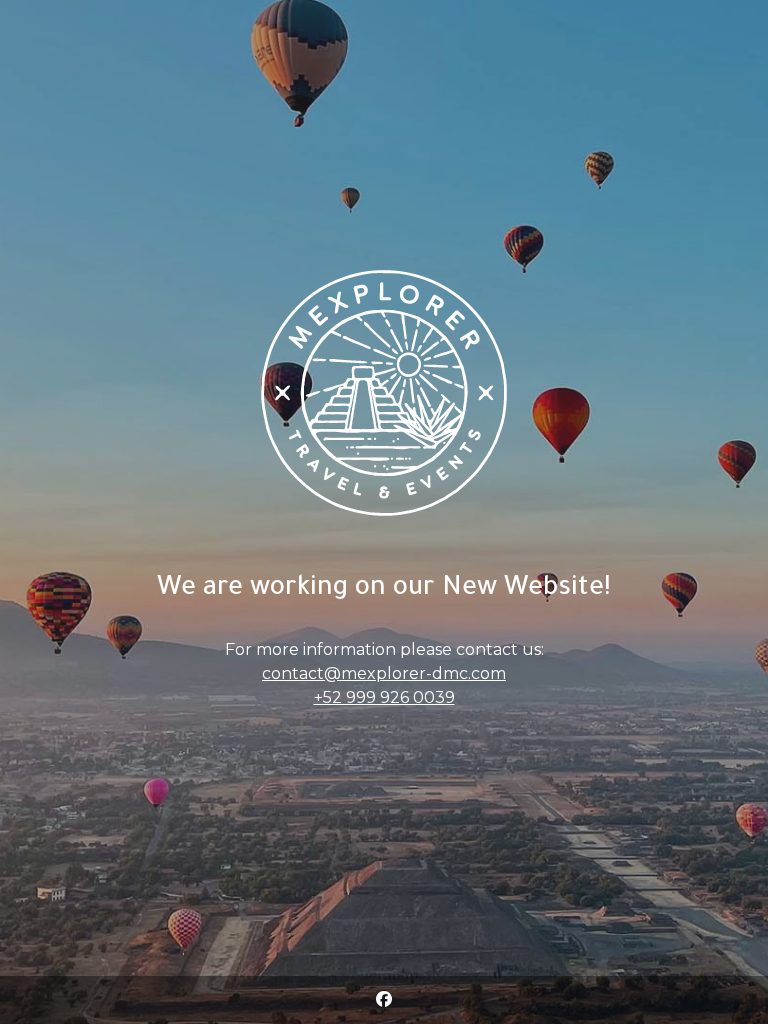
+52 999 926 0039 (384, 697)
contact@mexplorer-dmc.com (384, 673)
